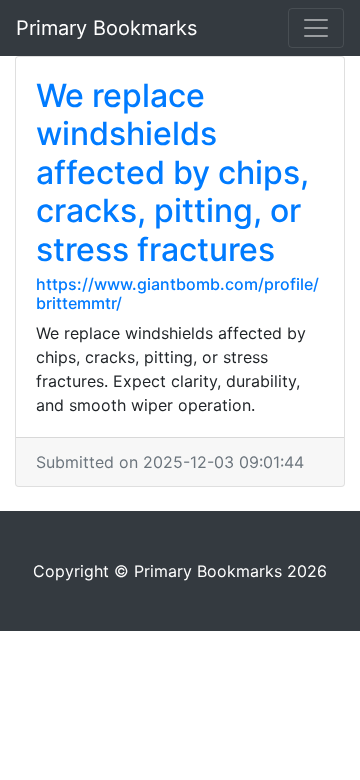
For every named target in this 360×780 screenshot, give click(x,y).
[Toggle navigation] (316, 28)
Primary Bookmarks (106, 28)
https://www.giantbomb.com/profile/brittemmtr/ (177, 293)
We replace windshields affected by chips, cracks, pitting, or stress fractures (172, 172)
